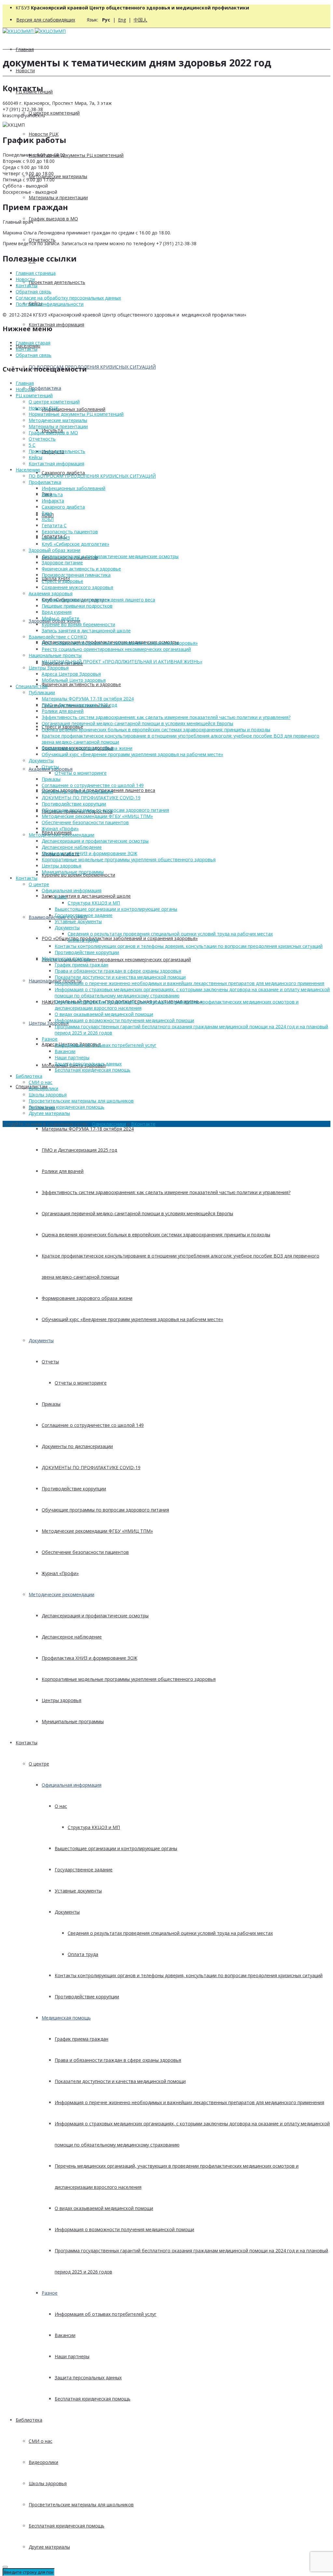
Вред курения (57, 612)
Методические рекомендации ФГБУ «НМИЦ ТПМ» (97, 1531)
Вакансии (65, 2335)
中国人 (140, 20)
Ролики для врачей (63, 1171)
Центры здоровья (61, 1700)
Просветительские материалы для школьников (81, 2505)
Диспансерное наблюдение (72, 1637)
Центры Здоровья (49, 668)
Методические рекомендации (61, 1594)
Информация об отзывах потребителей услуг (106, 2314)
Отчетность (42, 240)
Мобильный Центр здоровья (74, 680)
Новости (25, 70)
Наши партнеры (72, 2356)
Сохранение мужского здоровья (77, 587)
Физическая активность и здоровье (81, 684)
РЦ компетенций (34, 395)
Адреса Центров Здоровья (71, 674)
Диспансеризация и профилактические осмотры (95, 1616)
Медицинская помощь (66, 2018)
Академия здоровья (51, 593)
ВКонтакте (143, 1124)
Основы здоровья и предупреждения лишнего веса (98, 600)
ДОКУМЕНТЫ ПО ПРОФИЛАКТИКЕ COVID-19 (91, 1467)
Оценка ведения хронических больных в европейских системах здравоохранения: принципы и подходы (156, 1235)
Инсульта (52, 494)
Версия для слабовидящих (46, 20)
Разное (50, 2293)
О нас (61, 1806)
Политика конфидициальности (50, 304)
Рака (47, 513)
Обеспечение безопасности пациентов (85, 1552)
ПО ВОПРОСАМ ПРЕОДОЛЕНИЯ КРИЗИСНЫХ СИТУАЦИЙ (92, 367)
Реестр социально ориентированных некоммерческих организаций (116, 959)
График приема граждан (81, 2039)
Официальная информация (72, 1785)
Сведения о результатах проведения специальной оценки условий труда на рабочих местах (170, 1933)
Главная (25, 49)
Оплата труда (83, 1954)
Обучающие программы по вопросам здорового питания (105, 1510)
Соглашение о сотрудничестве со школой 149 (93, 1425)
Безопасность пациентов (70, 532)
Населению (28, 470)
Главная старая (33, 343)
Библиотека (29, 2420)
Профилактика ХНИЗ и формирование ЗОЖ (89, 1658)
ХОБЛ (48, 519)
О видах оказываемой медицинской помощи (104, 2208)
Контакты (27, 1743)
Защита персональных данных (88, 2378)
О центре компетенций (54, 113)
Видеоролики (43, 2462)
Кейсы (35, 457)
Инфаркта (53, 501)
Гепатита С (54, 525)
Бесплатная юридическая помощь (93, 2399)
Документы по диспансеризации (77, 1446)
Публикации (42, 692)
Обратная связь (33, 292)
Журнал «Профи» (60, 1573)
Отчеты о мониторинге (81, 1383)
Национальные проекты (55, 655)
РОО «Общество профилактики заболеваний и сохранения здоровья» (120, 938)
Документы (41, 1340)
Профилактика (45, 388)
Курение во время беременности (78, 624)
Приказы (51, 1404)
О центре (39, 1764)
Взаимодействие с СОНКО (58, 637)
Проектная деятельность (57, 282)
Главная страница (36, 273)
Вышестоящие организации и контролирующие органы (116, 1848)
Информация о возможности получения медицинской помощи (124, 2229)
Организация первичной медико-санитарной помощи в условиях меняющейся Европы (137, 1213)
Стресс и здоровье (62, 581)
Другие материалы (49, 2547)
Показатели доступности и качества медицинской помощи (120, 2081)
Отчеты (50, 1362)
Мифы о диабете (60, 618)
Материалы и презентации (58, 197)
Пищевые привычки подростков (77, 606)
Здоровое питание (62, 563)
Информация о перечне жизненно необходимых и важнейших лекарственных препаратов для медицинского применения (189, 2102)
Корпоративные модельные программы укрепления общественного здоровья (129, 1679)
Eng (122, 20)
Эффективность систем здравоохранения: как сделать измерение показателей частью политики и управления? (166, 1192)
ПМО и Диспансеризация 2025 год (79, 1150)
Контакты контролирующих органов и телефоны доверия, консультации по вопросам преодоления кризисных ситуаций (189, 1975)
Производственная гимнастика (76, 575)
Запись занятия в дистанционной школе (86, 896)
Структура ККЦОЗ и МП (94, 1827)
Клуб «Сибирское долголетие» (75, 544)
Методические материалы (58, 176)
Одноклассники (109, 1124)
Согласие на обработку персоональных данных (68, 298)
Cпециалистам (32, 686)
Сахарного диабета (63, 507)
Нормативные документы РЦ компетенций (76, 155)
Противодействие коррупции (74, 1489)
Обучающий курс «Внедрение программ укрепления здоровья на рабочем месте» (132, 1319)
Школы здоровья (48, 2483)
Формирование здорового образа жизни (87, 1298)
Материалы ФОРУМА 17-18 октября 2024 (88, 1129)
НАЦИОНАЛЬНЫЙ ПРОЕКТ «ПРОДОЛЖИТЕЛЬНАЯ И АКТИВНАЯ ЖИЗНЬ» (122, 662)
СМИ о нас (40, 2441)
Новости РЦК (44, 134)
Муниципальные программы (73, 1721)
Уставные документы (78, 1891)
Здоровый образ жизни (54, 550)
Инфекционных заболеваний (73, 409)
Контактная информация (56, 324)
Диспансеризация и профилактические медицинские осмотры (110, 556)
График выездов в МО (53, 219)
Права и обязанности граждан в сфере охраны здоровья (118, 2060)
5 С (32, 445)
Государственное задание (84, 1870)
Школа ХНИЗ (56, 538)
